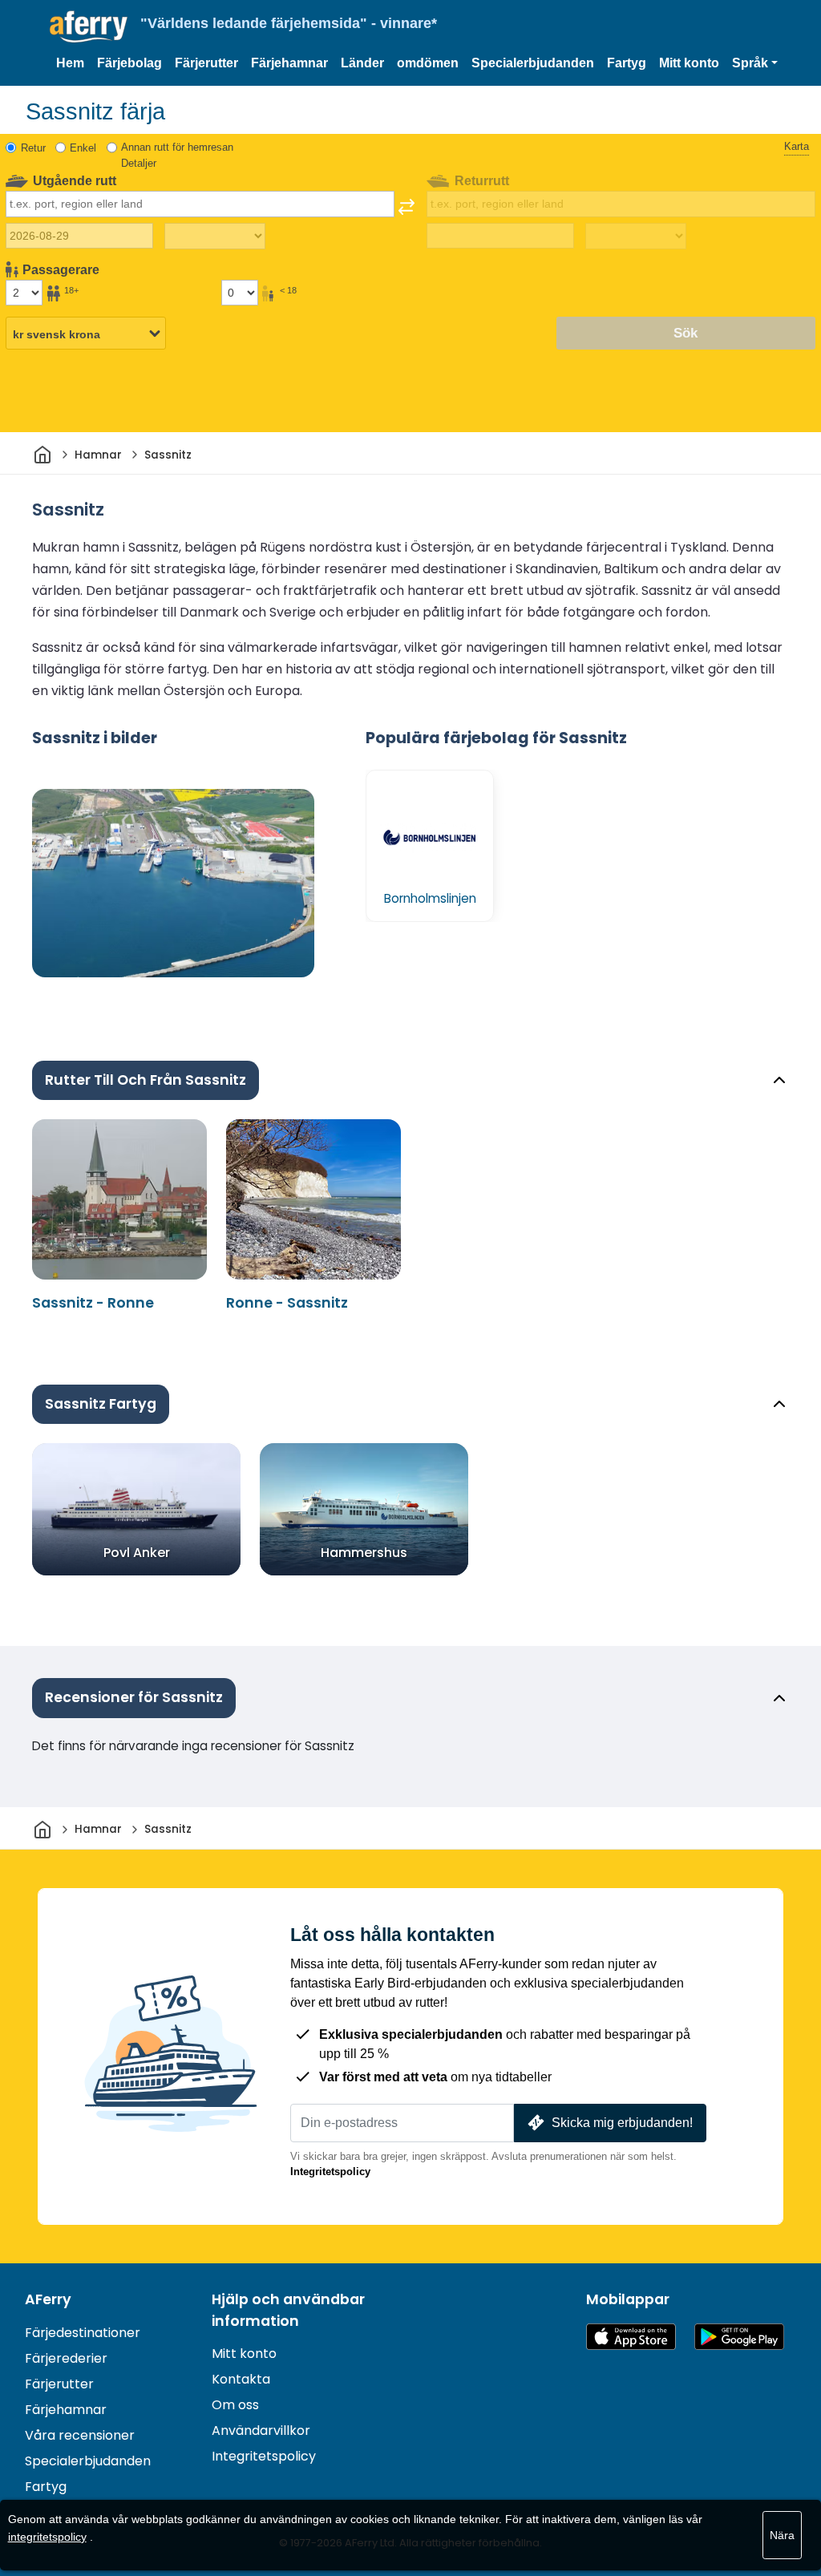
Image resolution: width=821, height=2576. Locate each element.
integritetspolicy (47, 2537)
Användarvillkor (261, 2430)
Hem (70, 63)
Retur (33, 148)
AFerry (48, 2299)
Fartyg (627, 63)
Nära (782, 2535)
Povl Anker (137, 1553)
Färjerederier (66, 2358)
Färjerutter (206, 63)
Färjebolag (129, 63)
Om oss (235, 2405)
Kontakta (241, 2379)
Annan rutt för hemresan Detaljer (177, 155)
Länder (362, 63)
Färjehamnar (289, 63)
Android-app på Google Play (739, 2337)
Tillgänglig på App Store (631, 2337)
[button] (755, 63)
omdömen (428, 63)
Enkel (83, 148)
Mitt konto (689, 63)
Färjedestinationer (83, 2333)
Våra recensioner (80, 2435)
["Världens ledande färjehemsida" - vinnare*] (89, 27)
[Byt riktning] (406, 207)
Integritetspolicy (330, 2172)
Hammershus (364, 1553)
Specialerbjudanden (533, 63)
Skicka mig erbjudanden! (622, 2123)
